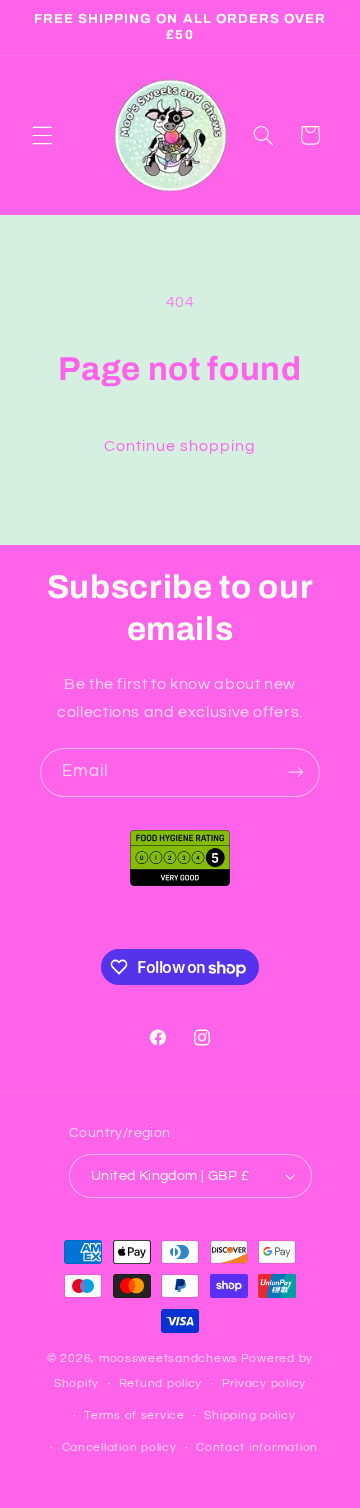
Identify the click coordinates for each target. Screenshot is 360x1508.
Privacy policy (264, 1383)
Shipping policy (249, 1415)
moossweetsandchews (168, 1358)
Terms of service (134, 1415)
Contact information (257, 1447)
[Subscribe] (296, 772)
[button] (42, 135)
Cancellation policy (119, 1447)
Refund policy (161, 1383)
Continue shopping (180, 446)
